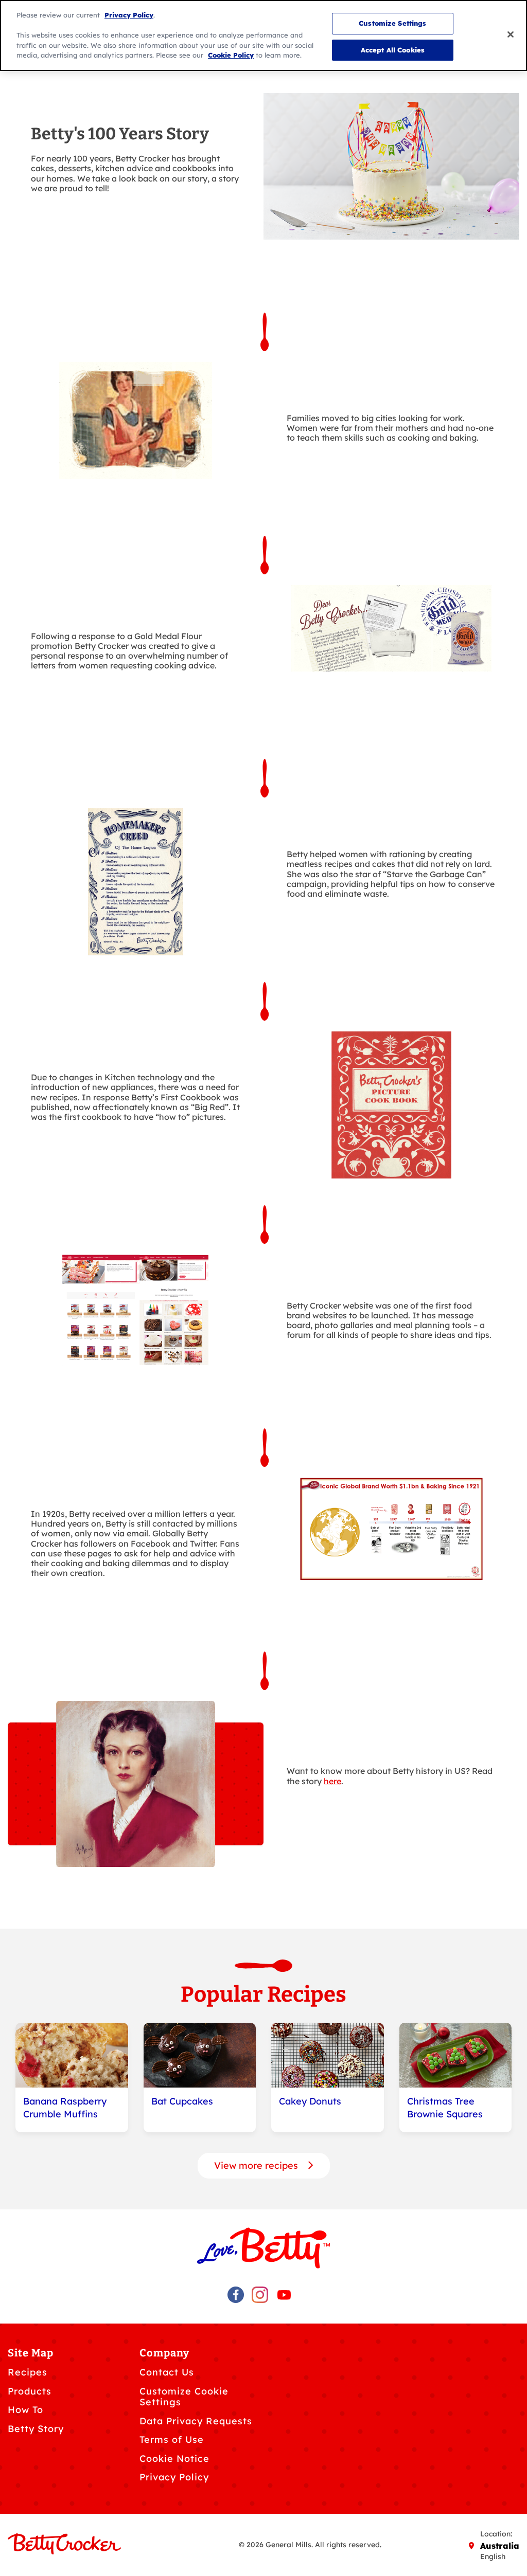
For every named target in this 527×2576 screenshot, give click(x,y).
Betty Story (36, 2429)
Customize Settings (392, 23)
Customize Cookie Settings (184, 2397)
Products (30, 2391)
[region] (263, 35)
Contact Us (167, 2372)
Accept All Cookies (393, 50)
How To (25, 2410)
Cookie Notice (174, 2459)
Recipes (28, 2372)
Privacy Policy (174, 2477)
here (332, 1781)
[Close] (511, 34)
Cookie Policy (231, 55)
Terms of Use (172, 2439)
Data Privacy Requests (196, 2421)
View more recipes (257, 2165)
